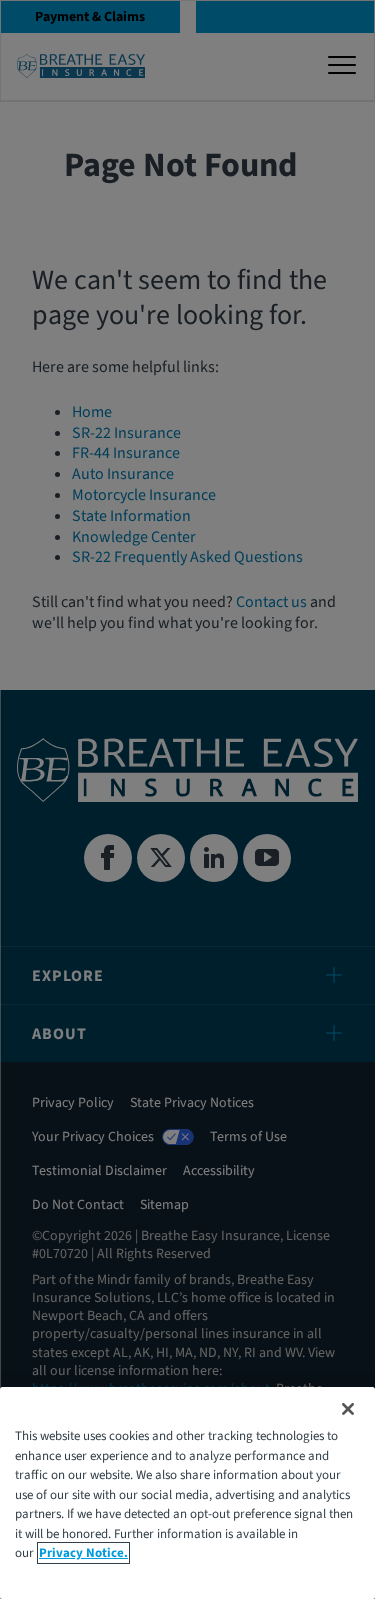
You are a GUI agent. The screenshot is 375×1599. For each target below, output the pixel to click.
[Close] (348, 1409)
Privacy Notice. (83, 1553)
